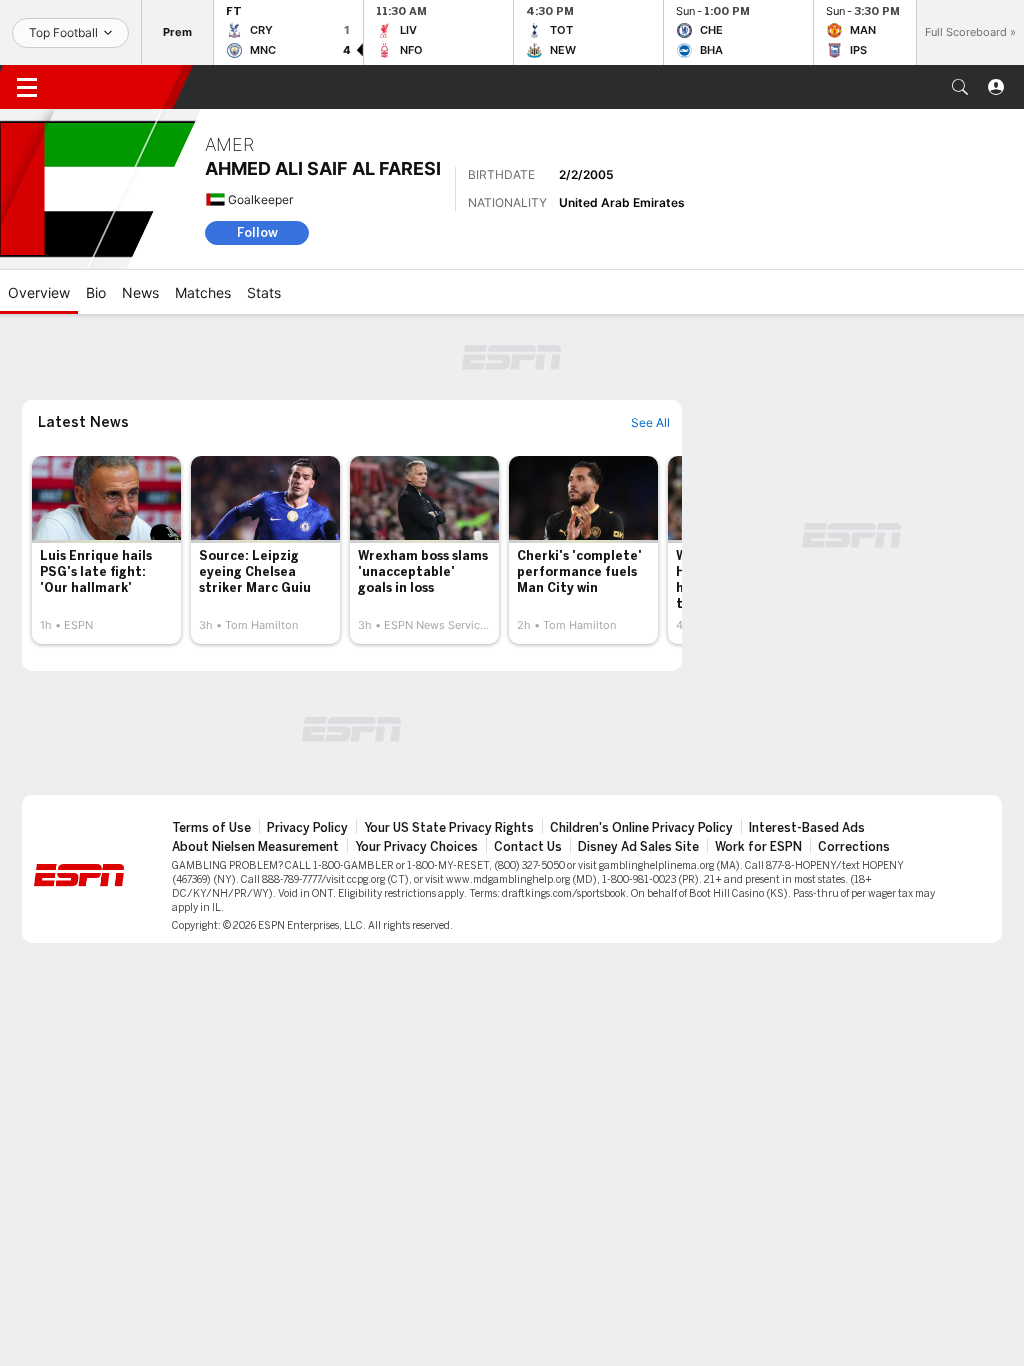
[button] (960, 87)
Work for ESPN (758, 847)
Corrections (854, 847)
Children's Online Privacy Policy (641, 828)
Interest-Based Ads (807, 828)
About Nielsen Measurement (255, 847)
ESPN (118, 87)
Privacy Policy (307, 828)
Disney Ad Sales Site (638, 847)
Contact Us (528, 847)
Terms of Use (211, 828)
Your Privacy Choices (416, 847)
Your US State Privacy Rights (449, 828)
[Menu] (27, 87)
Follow (257, 232)
